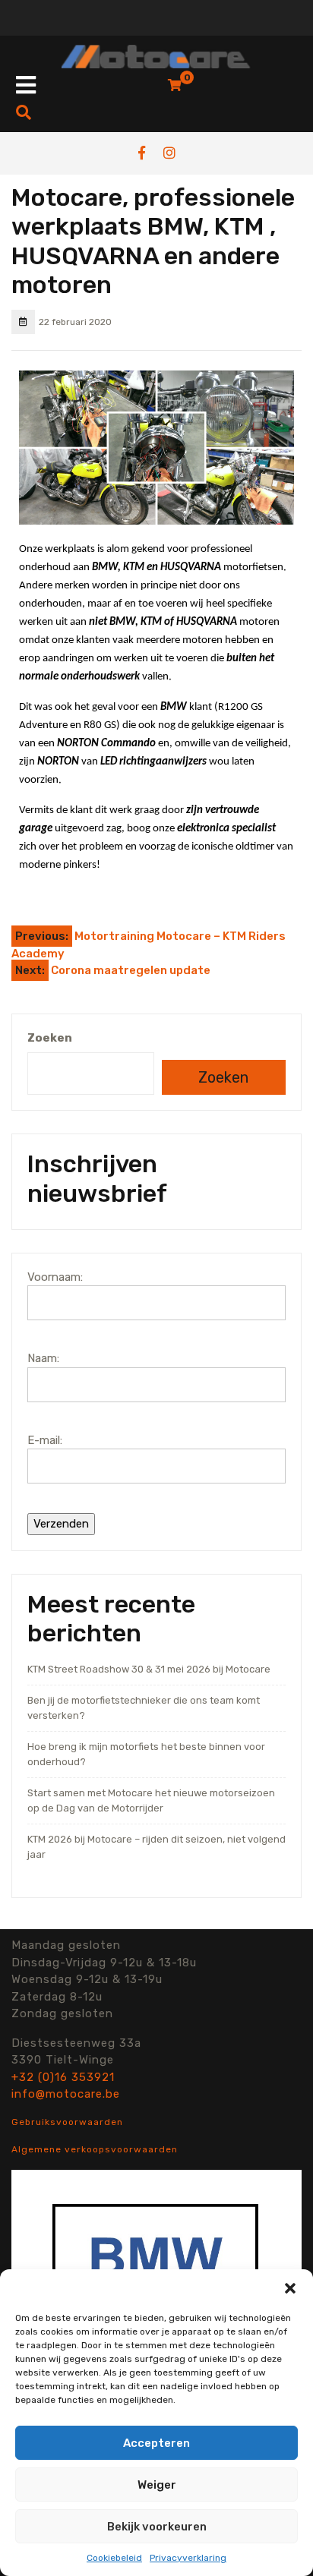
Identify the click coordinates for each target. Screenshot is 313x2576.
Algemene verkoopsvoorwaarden (95, 2149)
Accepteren (156, 2443)
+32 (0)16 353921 (63, 2077)
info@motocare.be (66, 2094)
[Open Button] (26, 86)
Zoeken (50, 1038)
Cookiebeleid (114, 2558)
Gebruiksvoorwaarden (67, 2122)
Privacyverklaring (188, 2558)
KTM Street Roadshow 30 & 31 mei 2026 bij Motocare (149, 1669)
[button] (290, 2288)
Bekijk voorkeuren (157, 2527)
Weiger (157, 2485)
